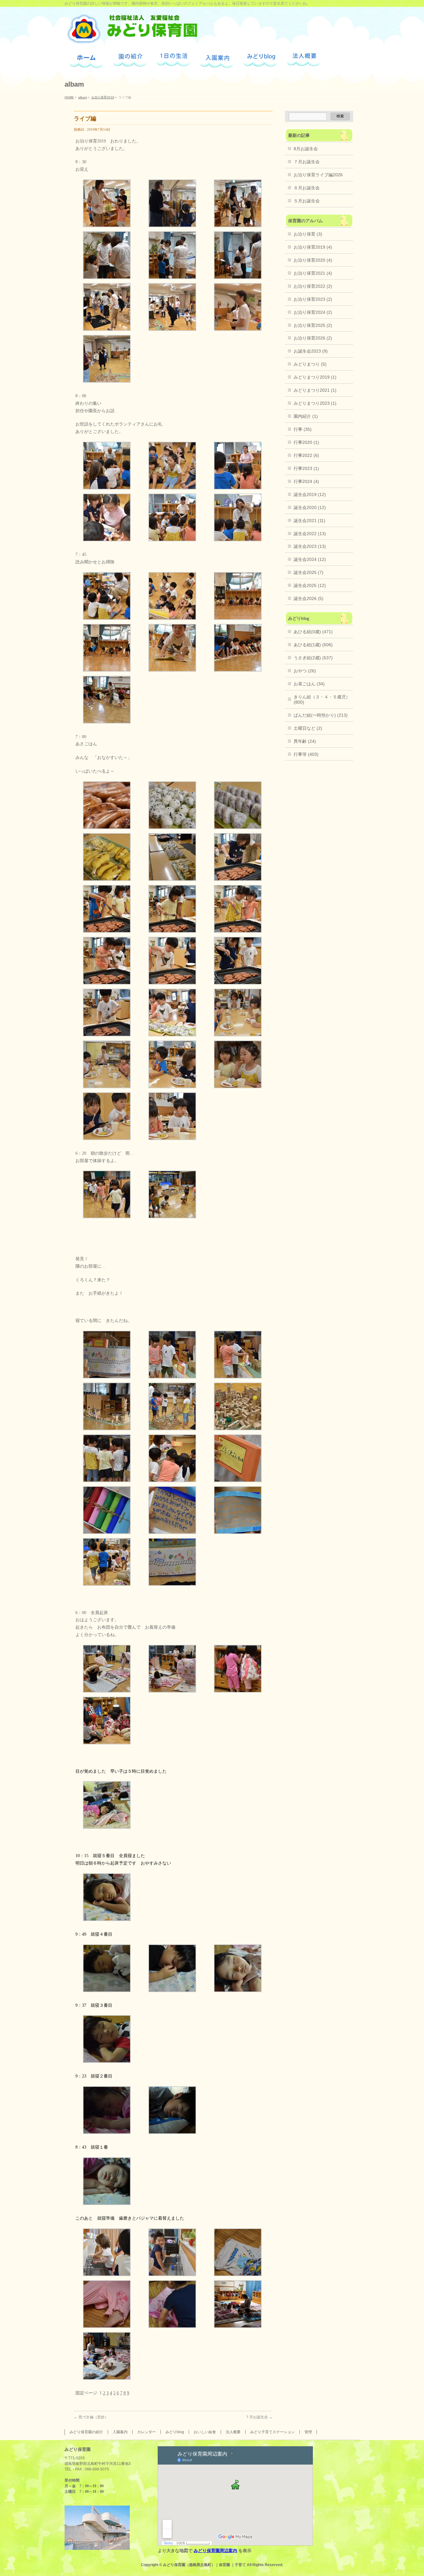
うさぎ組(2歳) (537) (313, 658)
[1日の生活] (173, 59)
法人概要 (233, 2432)
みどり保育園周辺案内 (215, 2551)
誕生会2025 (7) (309, 572)
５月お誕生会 (307, 201)
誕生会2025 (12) (310, 585)
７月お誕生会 (259, 2417)
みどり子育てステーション (273, 2432)
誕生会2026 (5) (309, 598)
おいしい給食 (205, 2432)
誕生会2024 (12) (310, 559)
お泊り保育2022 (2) (313, 286)
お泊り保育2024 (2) (313, 312)
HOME (69, 97)
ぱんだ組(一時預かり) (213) (321, 715)
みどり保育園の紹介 (86, 2432)
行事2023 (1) (306, 468)
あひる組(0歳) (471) (313, 632)
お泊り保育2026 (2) (313, 338)
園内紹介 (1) (306, 416)
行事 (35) (303, 429)
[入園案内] (217, 60)
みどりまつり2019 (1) (315, 377)
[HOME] (86, 60)
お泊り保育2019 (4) (313, 247)
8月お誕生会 (306, 149)
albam (83, 97)
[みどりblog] (260, 60)
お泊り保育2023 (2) (313, 299)
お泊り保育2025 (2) (313, 325)
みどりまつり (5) (310, 364)
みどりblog (175, 2432)
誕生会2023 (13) (310, 546)
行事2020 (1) (306, 442)
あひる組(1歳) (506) (313, 645)
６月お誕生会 (307, 188)
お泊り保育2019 (103, 97)
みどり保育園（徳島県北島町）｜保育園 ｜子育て (204, 2565)
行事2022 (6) (306, 455)
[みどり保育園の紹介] (130, 60)
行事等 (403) (306, 754)
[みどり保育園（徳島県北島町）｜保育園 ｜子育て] (132, 37)
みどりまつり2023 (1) (315, 403)
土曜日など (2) (308, 728)
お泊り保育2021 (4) (313, 273)
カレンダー (147, 2432)
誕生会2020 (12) (310, 508)
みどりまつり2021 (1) (315, 390)
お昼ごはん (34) (309, 684)
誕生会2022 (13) (310, 534)
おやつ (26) (305, 671)
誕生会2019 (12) (310, 494)
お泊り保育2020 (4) (313, 260)
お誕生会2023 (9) (311, 351)
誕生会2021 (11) (309, 521)
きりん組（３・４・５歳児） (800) (322, 699)
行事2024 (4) (306, 481)
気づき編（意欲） (91, 2417)
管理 (308, 2432)
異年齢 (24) (305, 741)
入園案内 (120, 2432)
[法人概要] (304, 59)
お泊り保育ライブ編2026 (318, 175)
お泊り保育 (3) (308, 234)
